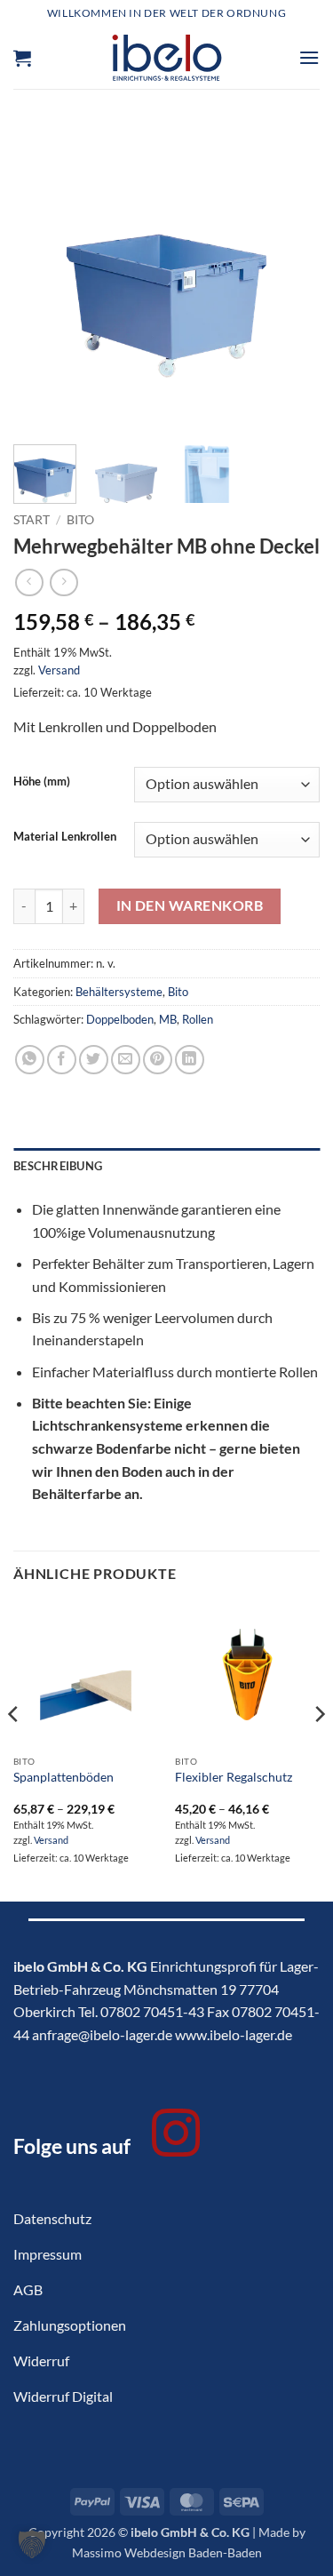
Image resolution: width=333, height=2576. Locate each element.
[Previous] (42, 278)
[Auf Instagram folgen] (176, 2137)
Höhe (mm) (42, 782)
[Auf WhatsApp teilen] (30, 1060)
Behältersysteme (119, 992)
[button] (22, 58)
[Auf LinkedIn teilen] (190, 1060)
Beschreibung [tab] (58, 1166)
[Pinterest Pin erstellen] (158, 1060)
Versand (59, 670)
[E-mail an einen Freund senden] (126, 1060)
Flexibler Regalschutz (234, 1777)
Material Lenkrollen (65, 837)
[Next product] (29, 582)
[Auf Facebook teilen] (62, 1060)
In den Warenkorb (190, 905)
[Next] (291, 278)
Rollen (198, 1019)
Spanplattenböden (63, 1777)
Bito (80, 520)
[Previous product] (63, 582)
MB (168, 1019)
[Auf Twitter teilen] (94, 1060)
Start (32, 520)
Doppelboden (120, 1019)
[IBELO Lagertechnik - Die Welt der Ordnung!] (166, 58)
